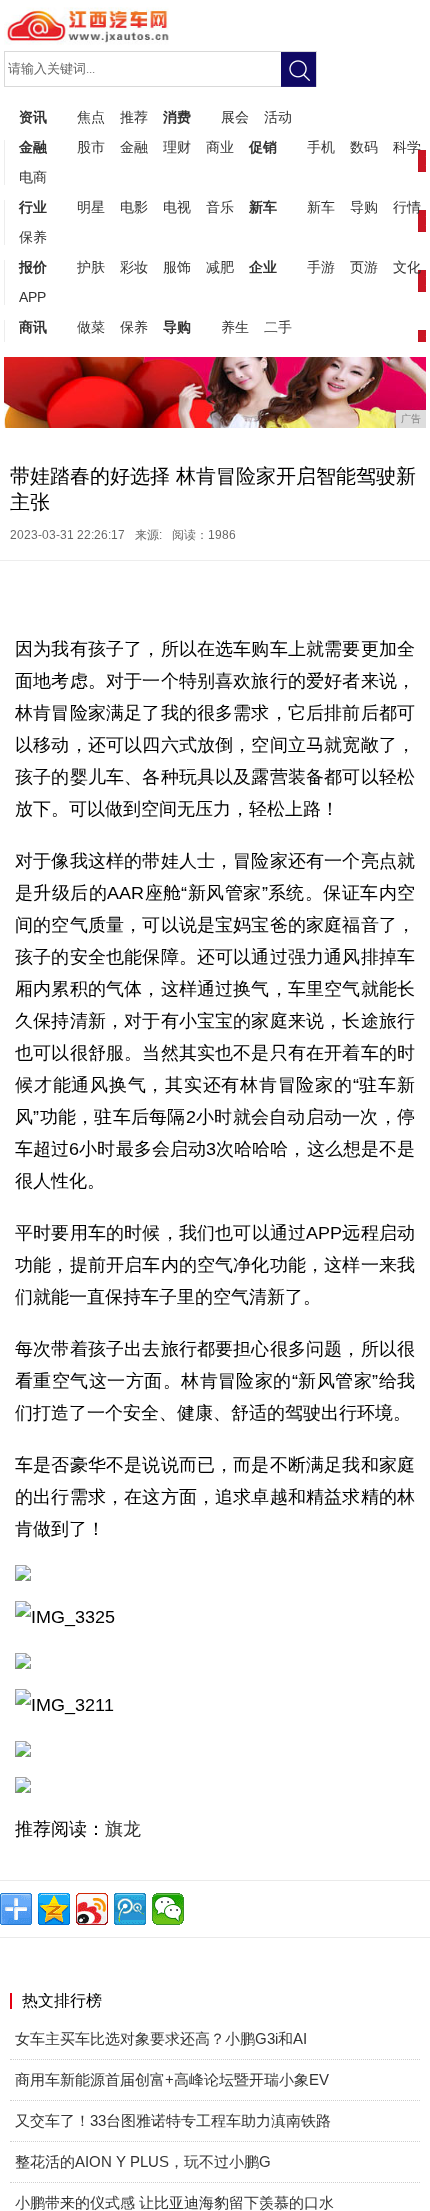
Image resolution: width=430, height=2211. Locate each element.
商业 (220, 147)
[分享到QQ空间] (54, 1909)
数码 (364, 147)
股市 (91, 147)
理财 (177, 147)
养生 (235, 327)
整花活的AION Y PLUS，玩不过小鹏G (143, 2161)
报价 (33, 267)
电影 (134, 207)
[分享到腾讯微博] (130, 1909)
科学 (407, 147)
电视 (177, 207)
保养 (33, 237)
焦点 (91, 117)
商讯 (33, 327)
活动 (278, 117)
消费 (177, 117)
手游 (321, 267)
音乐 (220, 207)
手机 (321, 147)
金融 (33, 147)
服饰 (177, 267)
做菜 (91, 327)
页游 (364, 267)
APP (32, 297)
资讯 (33, 117)
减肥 (220, 267)
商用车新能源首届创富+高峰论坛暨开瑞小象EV (172, 2079)
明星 (91, 207)
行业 (33, 207)
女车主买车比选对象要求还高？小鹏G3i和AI (161, 2038)
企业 (263, 267)
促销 (263, 147)
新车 (263, 207)
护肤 (91, 267)
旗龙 (123, 1829)
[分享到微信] (168, 1909)
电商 (33, 177)
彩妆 (134, 267)
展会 (235, 117)
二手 (278, 327)
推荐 (134, 117)
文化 (407, 267)
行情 (407, 207)
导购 (364, 207)
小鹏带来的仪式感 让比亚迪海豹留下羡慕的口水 (174, 2202)
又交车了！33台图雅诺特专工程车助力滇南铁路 (173, 2120)
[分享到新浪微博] (92, 1909)
